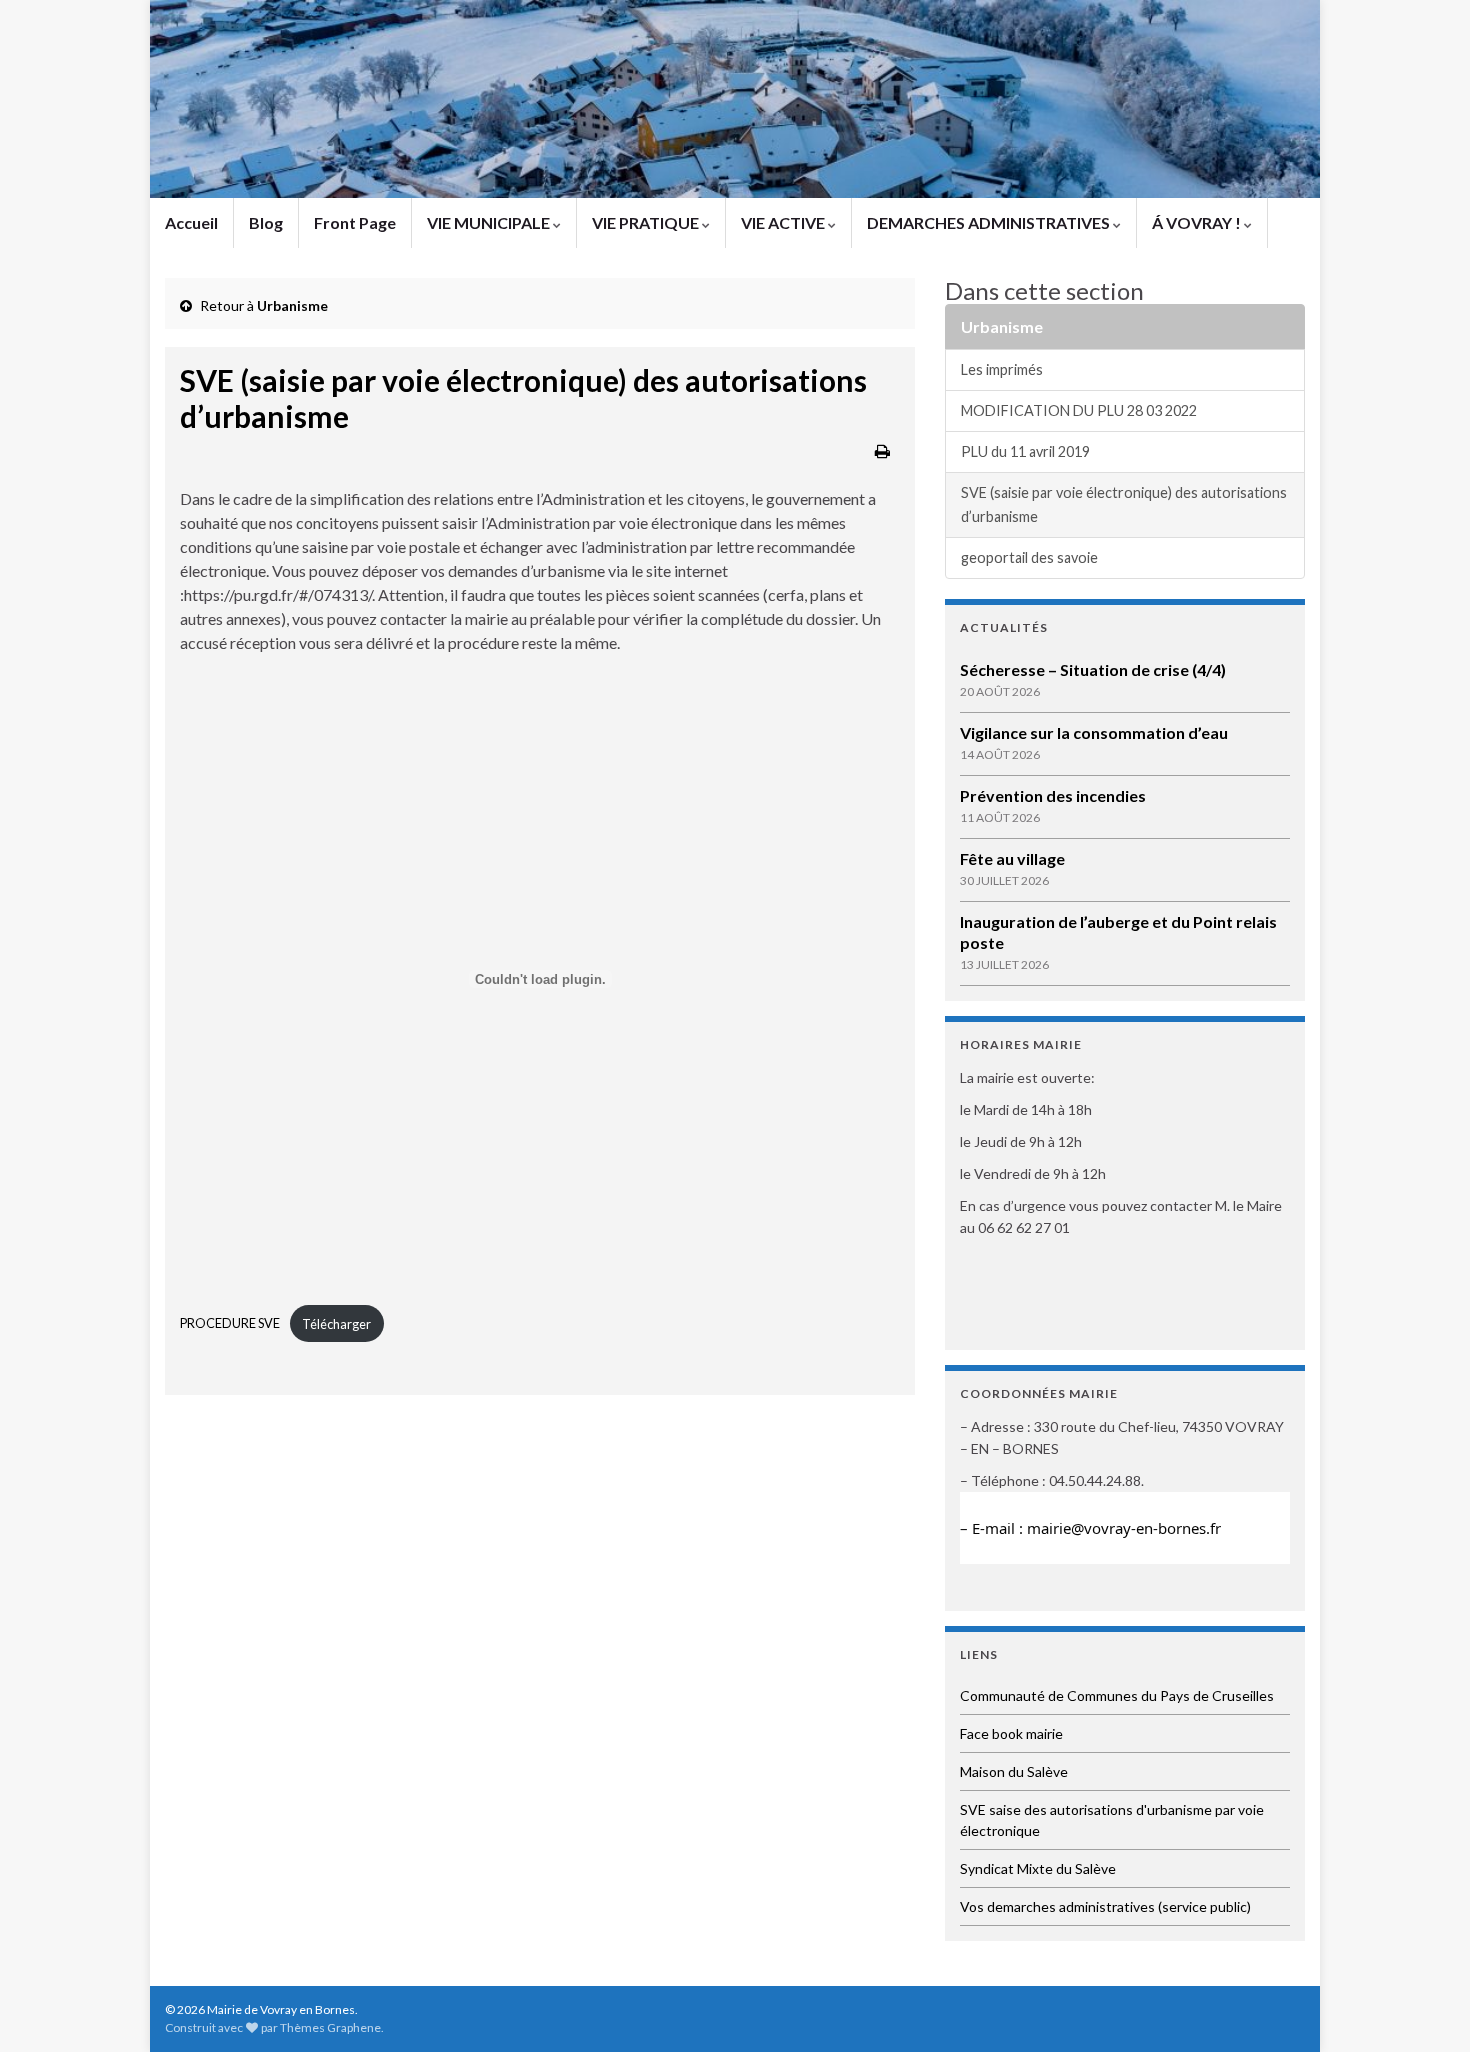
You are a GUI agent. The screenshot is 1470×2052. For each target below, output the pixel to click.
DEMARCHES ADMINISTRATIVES (990, 222)
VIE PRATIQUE (647, 222)
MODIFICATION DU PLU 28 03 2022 (1079, 410)
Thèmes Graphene (330, 2027)
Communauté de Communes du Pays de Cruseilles (1117, 1695)
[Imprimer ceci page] (882, 450)
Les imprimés (1002, 369)
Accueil (191, 222)
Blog (266, 222)
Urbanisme (292, 305)
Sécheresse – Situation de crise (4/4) (1093, 669)
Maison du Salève (1014, 1771)
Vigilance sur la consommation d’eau (1094, 732)
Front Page (355, 222)
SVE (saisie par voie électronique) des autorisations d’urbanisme (1124, 504)
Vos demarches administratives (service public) (1105, 1906)
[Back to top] (1425, 2007)
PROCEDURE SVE (230, 1324)
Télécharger (336, 1324)
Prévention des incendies (1053, 795)
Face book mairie (1011, 1733)
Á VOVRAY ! (1198, 222)
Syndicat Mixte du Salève (1038, 1868)
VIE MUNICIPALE (490, 222)
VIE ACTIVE (784, 222)
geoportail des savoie (1029, 557)
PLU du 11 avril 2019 (1025, 451)
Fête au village (1012, 858)
